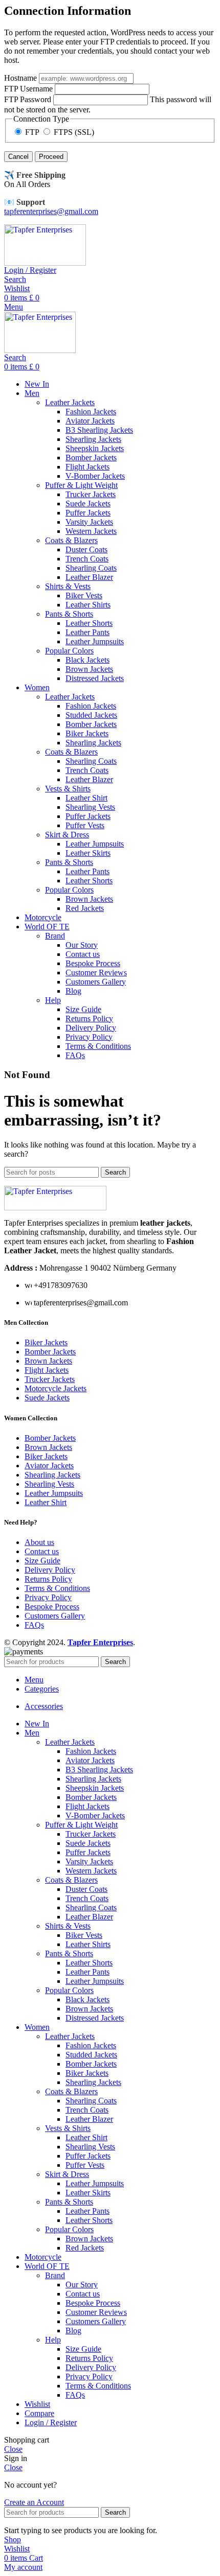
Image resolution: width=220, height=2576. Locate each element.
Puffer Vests (85, 825)
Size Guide (83, 1009)
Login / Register (51, 2422)
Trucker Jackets (91, 494)
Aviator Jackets (90, 421)
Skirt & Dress (67, 835)
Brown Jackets (89, 669)
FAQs (75, 1055)
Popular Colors (69, 651)
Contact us (83, 954)
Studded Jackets (91, 715)
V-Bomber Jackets (95, 476)
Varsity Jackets (89, 522)
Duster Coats (86, 549)
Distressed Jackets (95, 678)
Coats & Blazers (71, 540)
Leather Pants (87, 632)
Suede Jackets (88, 504)
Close (13, 2449)
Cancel (18, 157)
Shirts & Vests (68, 586)
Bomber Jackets (91, 458)
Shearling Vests (90, 807)
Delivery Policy (91, 1028)
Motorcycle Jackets (56, 1388)
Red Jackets (85, 908)
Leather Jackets (70, 402)
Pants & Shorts (69, 614)
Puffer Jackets (88, 513)
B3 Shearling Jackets (99, 430)
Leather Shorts (89, 623)
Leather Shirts (88, 605)
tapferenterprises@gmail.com (51, 211)
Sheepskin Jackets (95, 448)
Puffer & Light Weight (81, 485)
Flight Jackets (87, 467)
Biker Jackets (87, 733)
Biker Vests (84, 595)
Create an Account (34, 2502)
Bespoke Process (93, 963)
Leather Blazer (89, 577)
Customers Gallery (96, 982)
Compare (39, 2413)
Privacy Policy (89, 1037)
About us (39, 1542)
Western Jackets (91, 531)
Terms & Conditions (98, 1046)
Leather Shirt (86, 798)
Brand (55, 936)
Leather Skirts (88, 853)
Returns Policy (89, 1018)
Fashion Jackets (91, 412)
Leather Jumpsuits (95, 641)
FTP (32, 132)
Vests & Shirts (68, 789)
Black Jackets (87, 660)
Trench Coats (87, 559)
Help (53, 1000)
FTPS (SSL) (73, 132)
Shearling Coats (91, 568)
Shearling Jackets (93, 439)
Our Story (82, 945)
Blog (73, 991)
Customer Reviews (96, 973)
